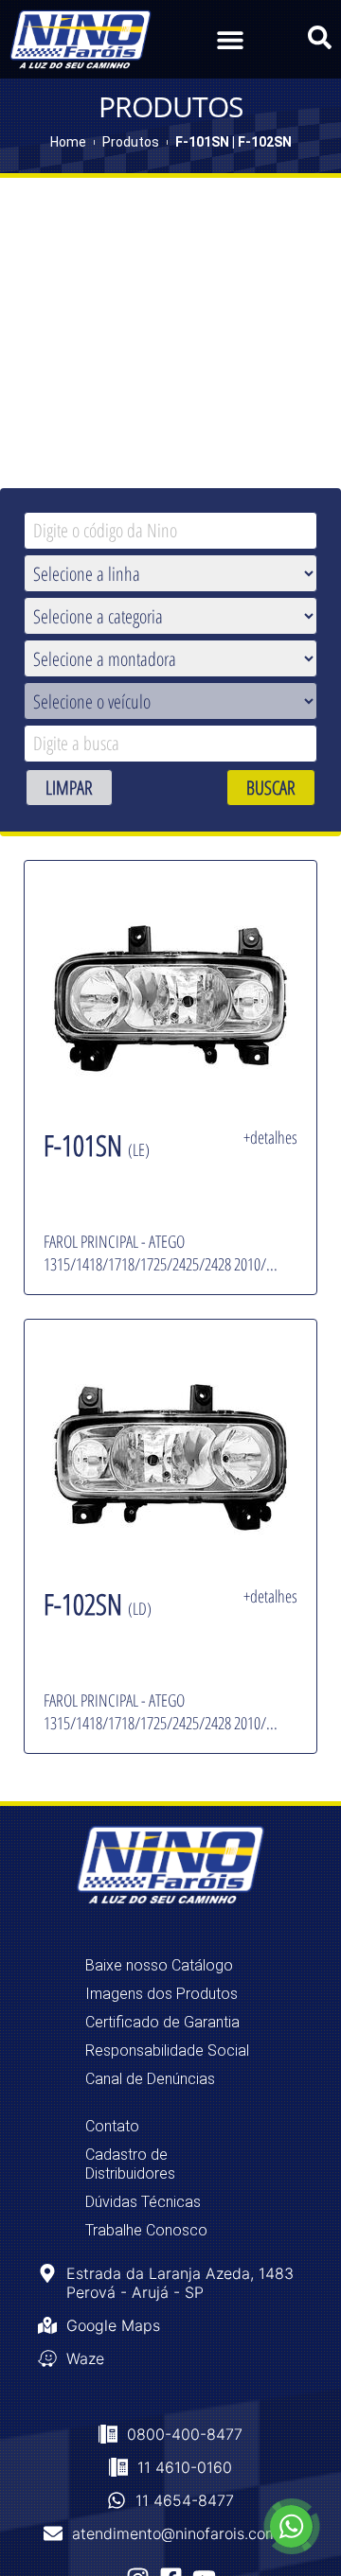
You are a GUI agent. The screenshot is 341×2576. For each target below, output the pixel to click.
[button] (230, 39)
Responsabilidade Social (167, 2050)
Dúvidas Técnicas (143, 2202)
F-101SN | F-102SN (233, 142)
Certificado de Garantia (162, 2022)
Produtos (131, 142)
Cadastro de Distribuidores (130, 2164)
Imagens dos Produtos (162, 1994)
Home (68, 142)
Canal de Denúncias (150, 2079)
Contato (112, 2126)
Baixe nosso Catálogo (159, 1965)
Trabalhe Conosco (146, 2230)
